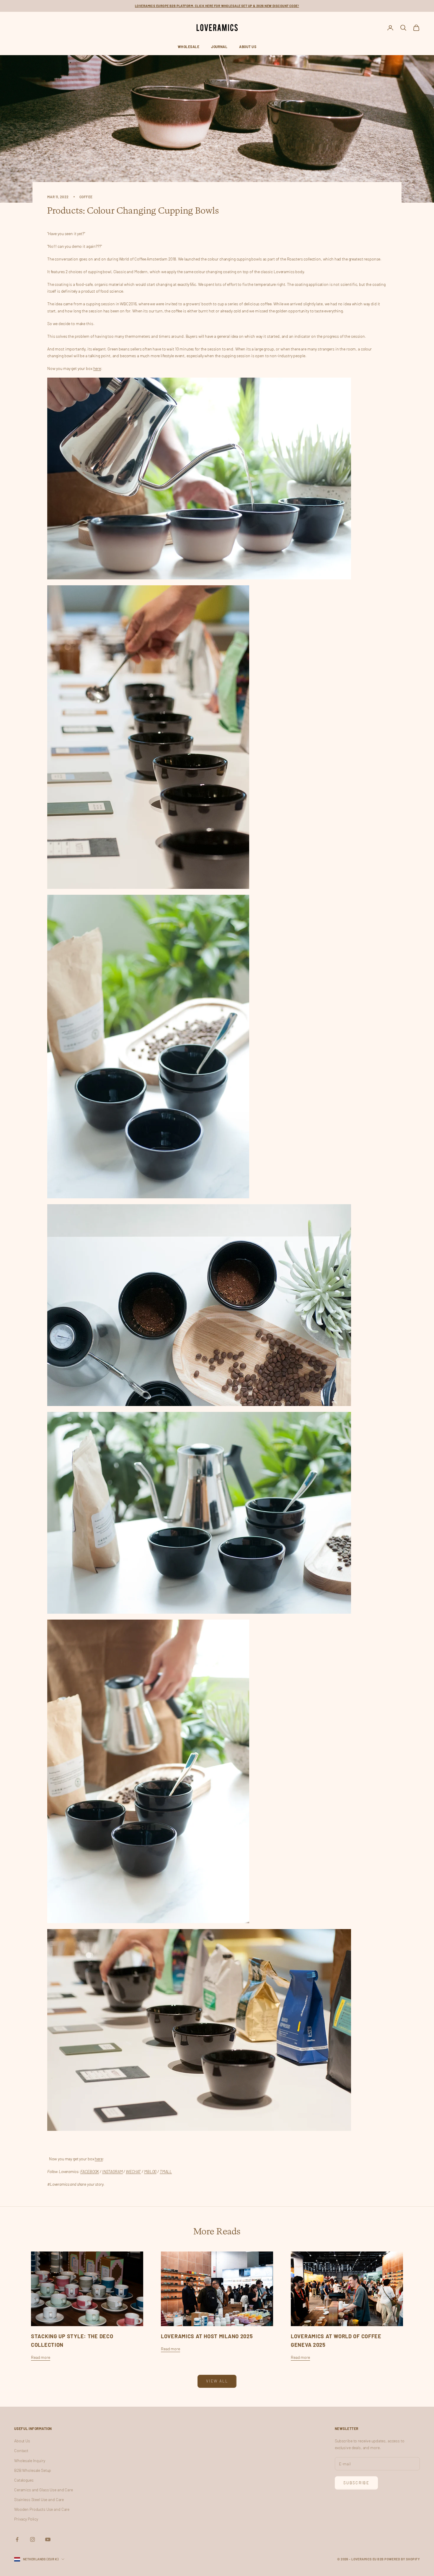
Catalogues (24, 2480)
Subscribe (356, 2483)
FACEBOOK (90, 2171)
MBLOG (150, 2171)
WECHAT (133, 2171)
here (97, 368)
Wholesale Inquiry (30, 2461)
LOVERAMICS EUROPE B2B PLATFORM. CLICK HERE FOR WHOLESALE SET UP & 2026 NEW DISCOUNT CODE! (217, 6)
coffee (86, 197)
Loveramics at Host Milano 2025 (207, 2336)
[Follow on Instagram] (32, 2539)
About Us (248, 47)
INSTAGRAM (112, 2171)
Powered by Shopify (402, 2559)
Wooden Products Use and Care (42, 2509)
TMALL (166, 2171)
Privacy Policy (26, 2519)
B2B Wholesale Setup (33, 2470)
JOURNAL (219, 47)
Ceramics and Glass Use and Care (44, 2490)
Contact (21, 2450)
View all (217, 2381)
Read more (41, 2357)
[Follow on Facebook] (17, 2539)
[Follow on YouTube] (48, 2539)
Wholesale (189, 47)
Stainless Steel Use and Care (39, 2499)
